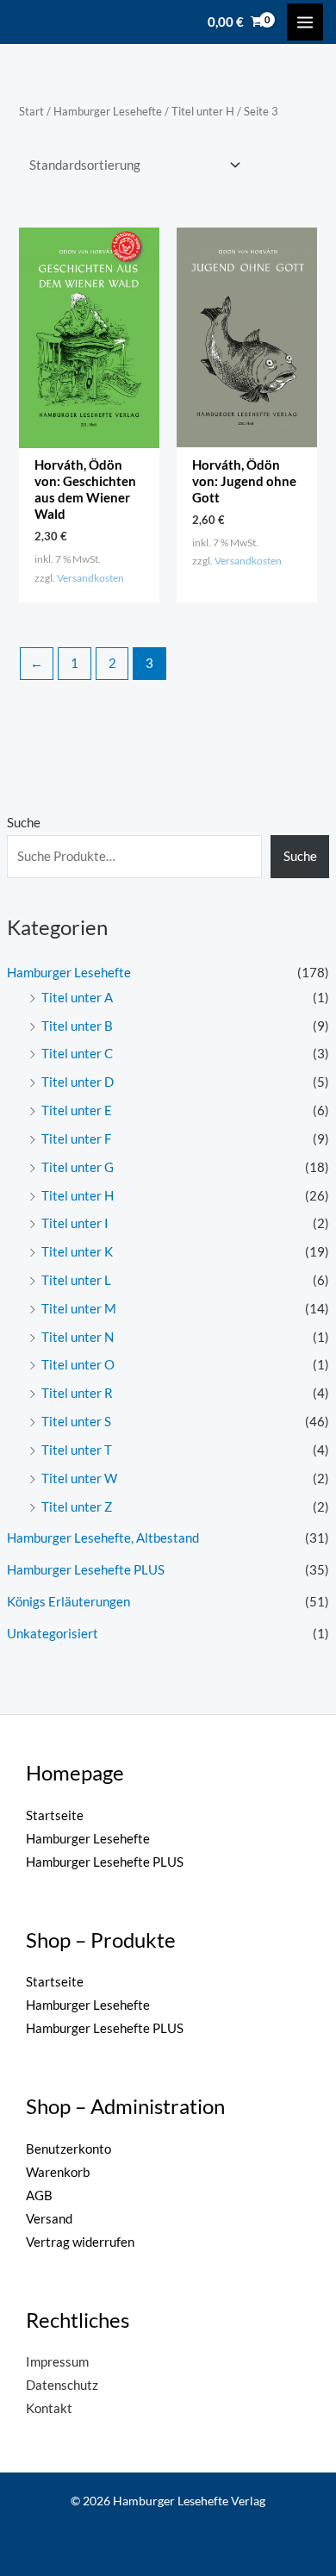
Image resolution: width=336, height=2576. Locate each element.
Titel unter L (76, 1280)
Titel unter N (78, 1337)
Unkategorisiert (53, 1634)
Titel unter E (77, 1110)
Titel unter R (77, 1393)
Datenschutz (62, 2385)
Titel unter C (77, 1054)
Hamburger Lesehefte (69, 973)
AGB (39, 2196)
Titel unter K (77, 1252)
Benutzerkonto (68, 2149)
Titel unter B (77, 1026)
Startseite (55, 1815)
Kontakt (49, 2408)
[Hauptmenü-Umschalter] (305, 22)
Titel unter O (78, 1365)
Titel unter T (77, 1450)
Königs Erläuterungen (68, 1602)
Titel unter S (76, 1422)
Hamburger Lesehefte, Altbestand (103, 1538)
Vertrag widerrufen (80, 2242)
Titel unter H (78, 1196)
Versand (49, 2219)
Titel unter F (76, 1139)
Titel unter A (77, 998)
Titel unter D (78, 1082)
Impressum (57, 2362)
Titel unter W (79, 1478)
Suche (24, 823)
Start (31, 111)
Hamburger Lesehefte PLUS (86, 1570)
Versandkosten (90, 577)
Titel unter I (75, 1223)
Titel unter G (78, 1167)
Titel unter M (79, 1309)
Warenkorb (58, 2172)
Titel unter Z (77, 1507)
